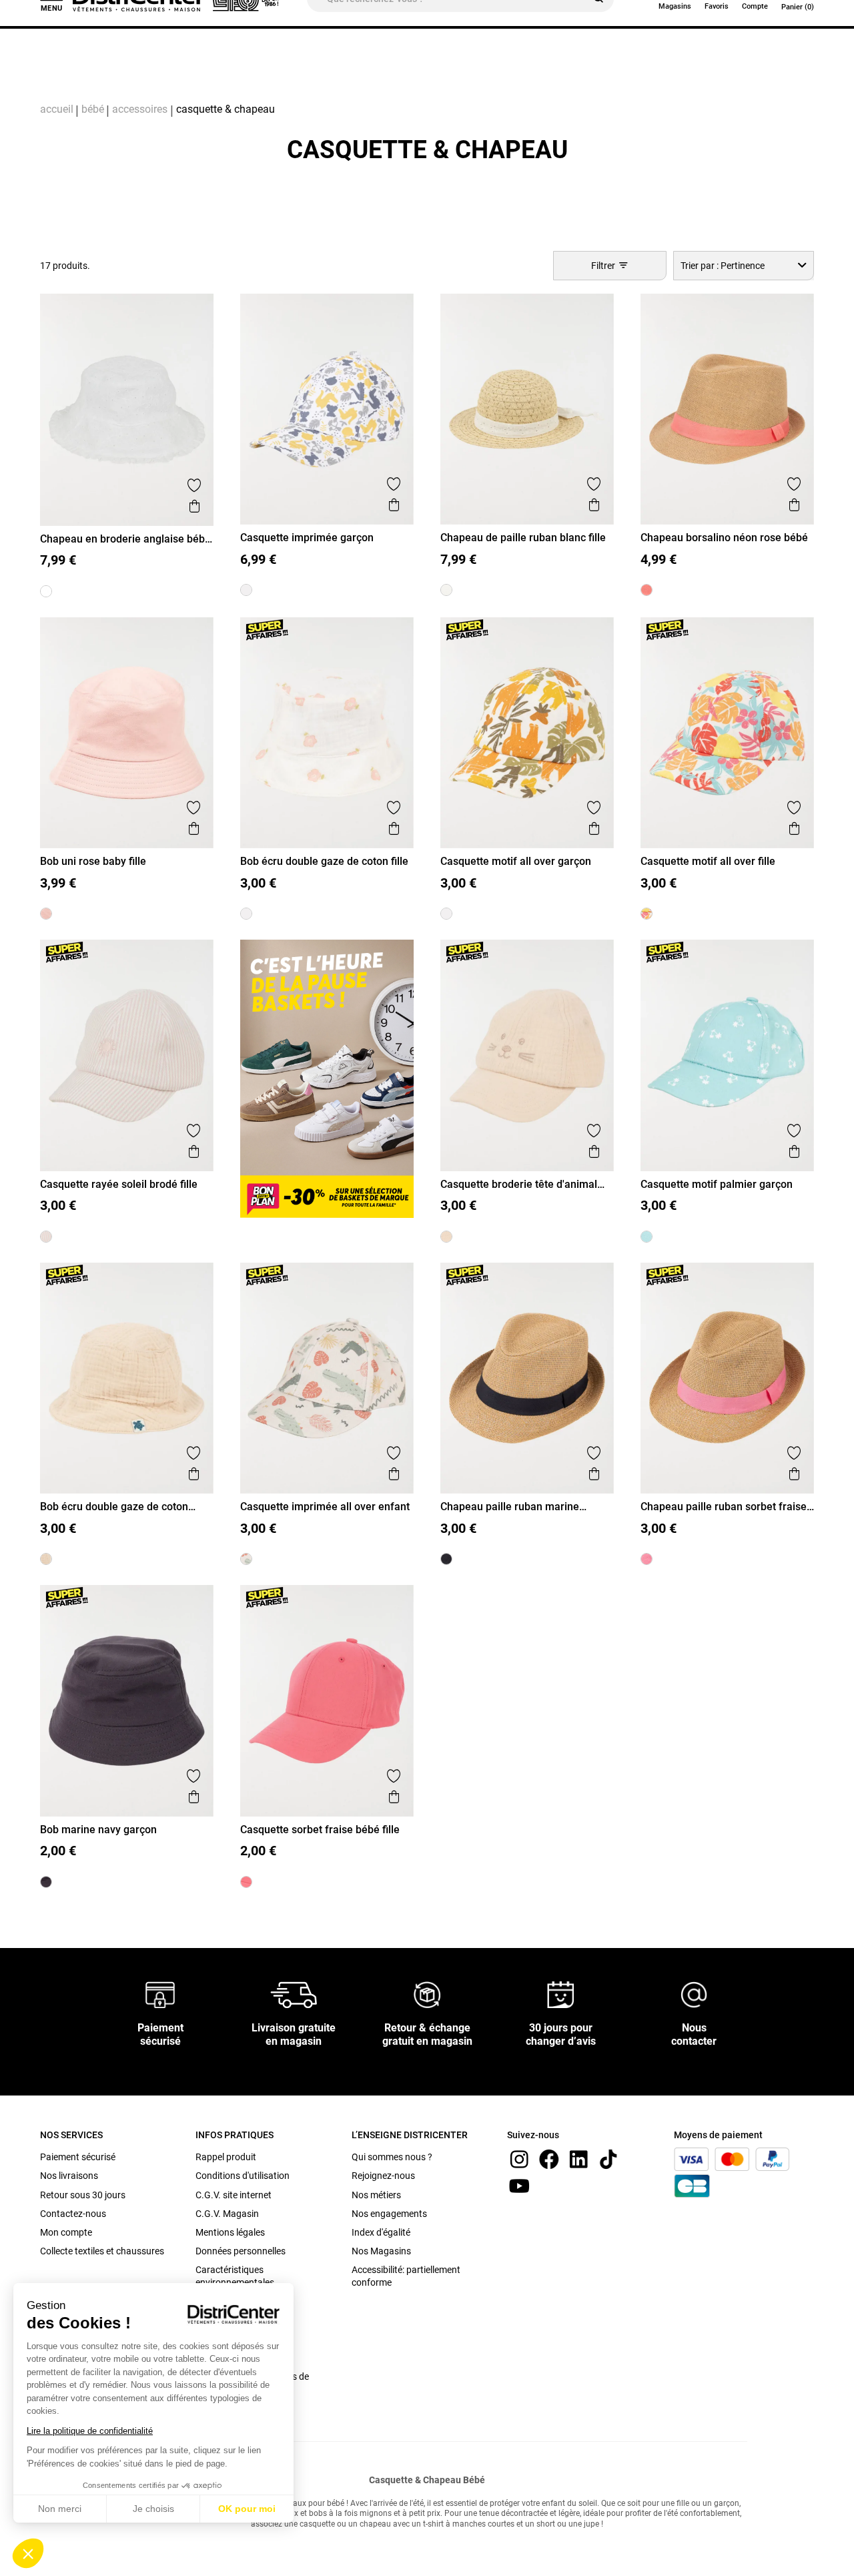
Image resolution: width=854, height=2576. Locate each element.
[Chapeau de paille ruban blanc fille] (446, 590)
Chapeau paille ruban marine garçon (510, 1507)
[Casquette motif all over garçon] (446, 914)
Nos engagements (389, 2214)
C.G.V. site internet (234, 2195)
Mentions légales (230, 2232)
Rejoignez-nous (383, 2176)
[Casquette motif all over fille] (647, 914)
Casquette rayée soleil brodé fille (119, 1184)
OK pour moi (247, 2509)
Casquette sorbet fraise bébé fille (320, 1830)
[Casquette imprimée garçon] (246, 590)
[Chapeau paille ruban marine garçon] (446, 1559)
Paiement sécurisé (78, 2157)
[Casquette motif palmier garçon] (647, 1237)
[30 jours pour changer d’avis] (560, 1994)
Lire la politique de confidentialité (90, 2431)
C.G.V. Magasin (227, 2214)
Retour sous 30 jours (83, 2195)
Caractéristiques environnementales (235, 2276)
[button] (28, 2553)
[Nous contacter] (694, 1994)
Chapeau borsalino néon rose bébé (724, 538)
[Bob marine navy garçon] (46, 1882)
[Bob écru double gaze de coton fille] (246, 914)
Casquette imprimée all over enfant (325, 1507)
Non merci (60, 2509)
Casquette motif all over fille (708, 861)
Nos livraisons (69, 2176)
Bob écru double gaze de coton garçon (114, 1507)
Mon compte (66, 2232)
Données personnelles (241, 2251)
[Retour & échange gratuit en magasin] (427, 1994)
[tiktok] (608, 2159)
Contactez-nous (73, 2214)
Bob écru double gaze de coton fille (324, 861)
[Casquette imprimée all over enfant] (246, 1559)
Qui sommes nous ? (392, 2157)
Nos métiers (376, 2195)
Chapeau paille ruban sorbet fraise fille (724, 1507)
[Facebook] (549, 2159)
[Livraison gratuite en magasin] (294, 1994)
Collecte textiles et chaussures (102, 2251)
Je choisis (153, 2509)
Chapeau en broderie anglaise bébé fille (125, 539)
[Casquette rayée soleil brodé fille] (46, 1237)
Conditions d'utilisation (243, 2176)
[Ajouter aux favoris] (194, 485)
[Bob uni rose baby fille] (46, 914)
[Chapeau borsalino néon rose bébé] (647, 590)
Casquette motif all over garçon (516, 861)
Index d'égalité (381, 2232)
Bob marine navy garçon (98, 1830)
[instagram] (519, 2159)
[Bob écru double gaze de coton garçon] (46, 1559)
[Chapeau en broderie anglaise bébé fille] (46, 591)
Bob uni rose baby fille (93, 861)
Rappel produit (226, 2157)
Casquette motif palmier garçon (717, 1184)
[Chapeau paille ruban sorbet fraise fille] (647, 1559)
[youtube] (519, 2185)
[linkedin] (578, 2159)
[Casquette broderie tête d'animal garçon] (446, 1237)
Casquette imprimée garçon (307, 538)
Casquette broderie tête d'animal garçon (519, 1184)
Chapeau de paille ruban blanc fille (523, 538)
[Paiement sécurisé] (160, 1994)
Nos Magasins (381, 2251)
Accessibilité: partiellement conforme (406, 2276)
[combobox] (744, 265)
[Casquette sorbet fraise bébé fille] (246, 1882)
